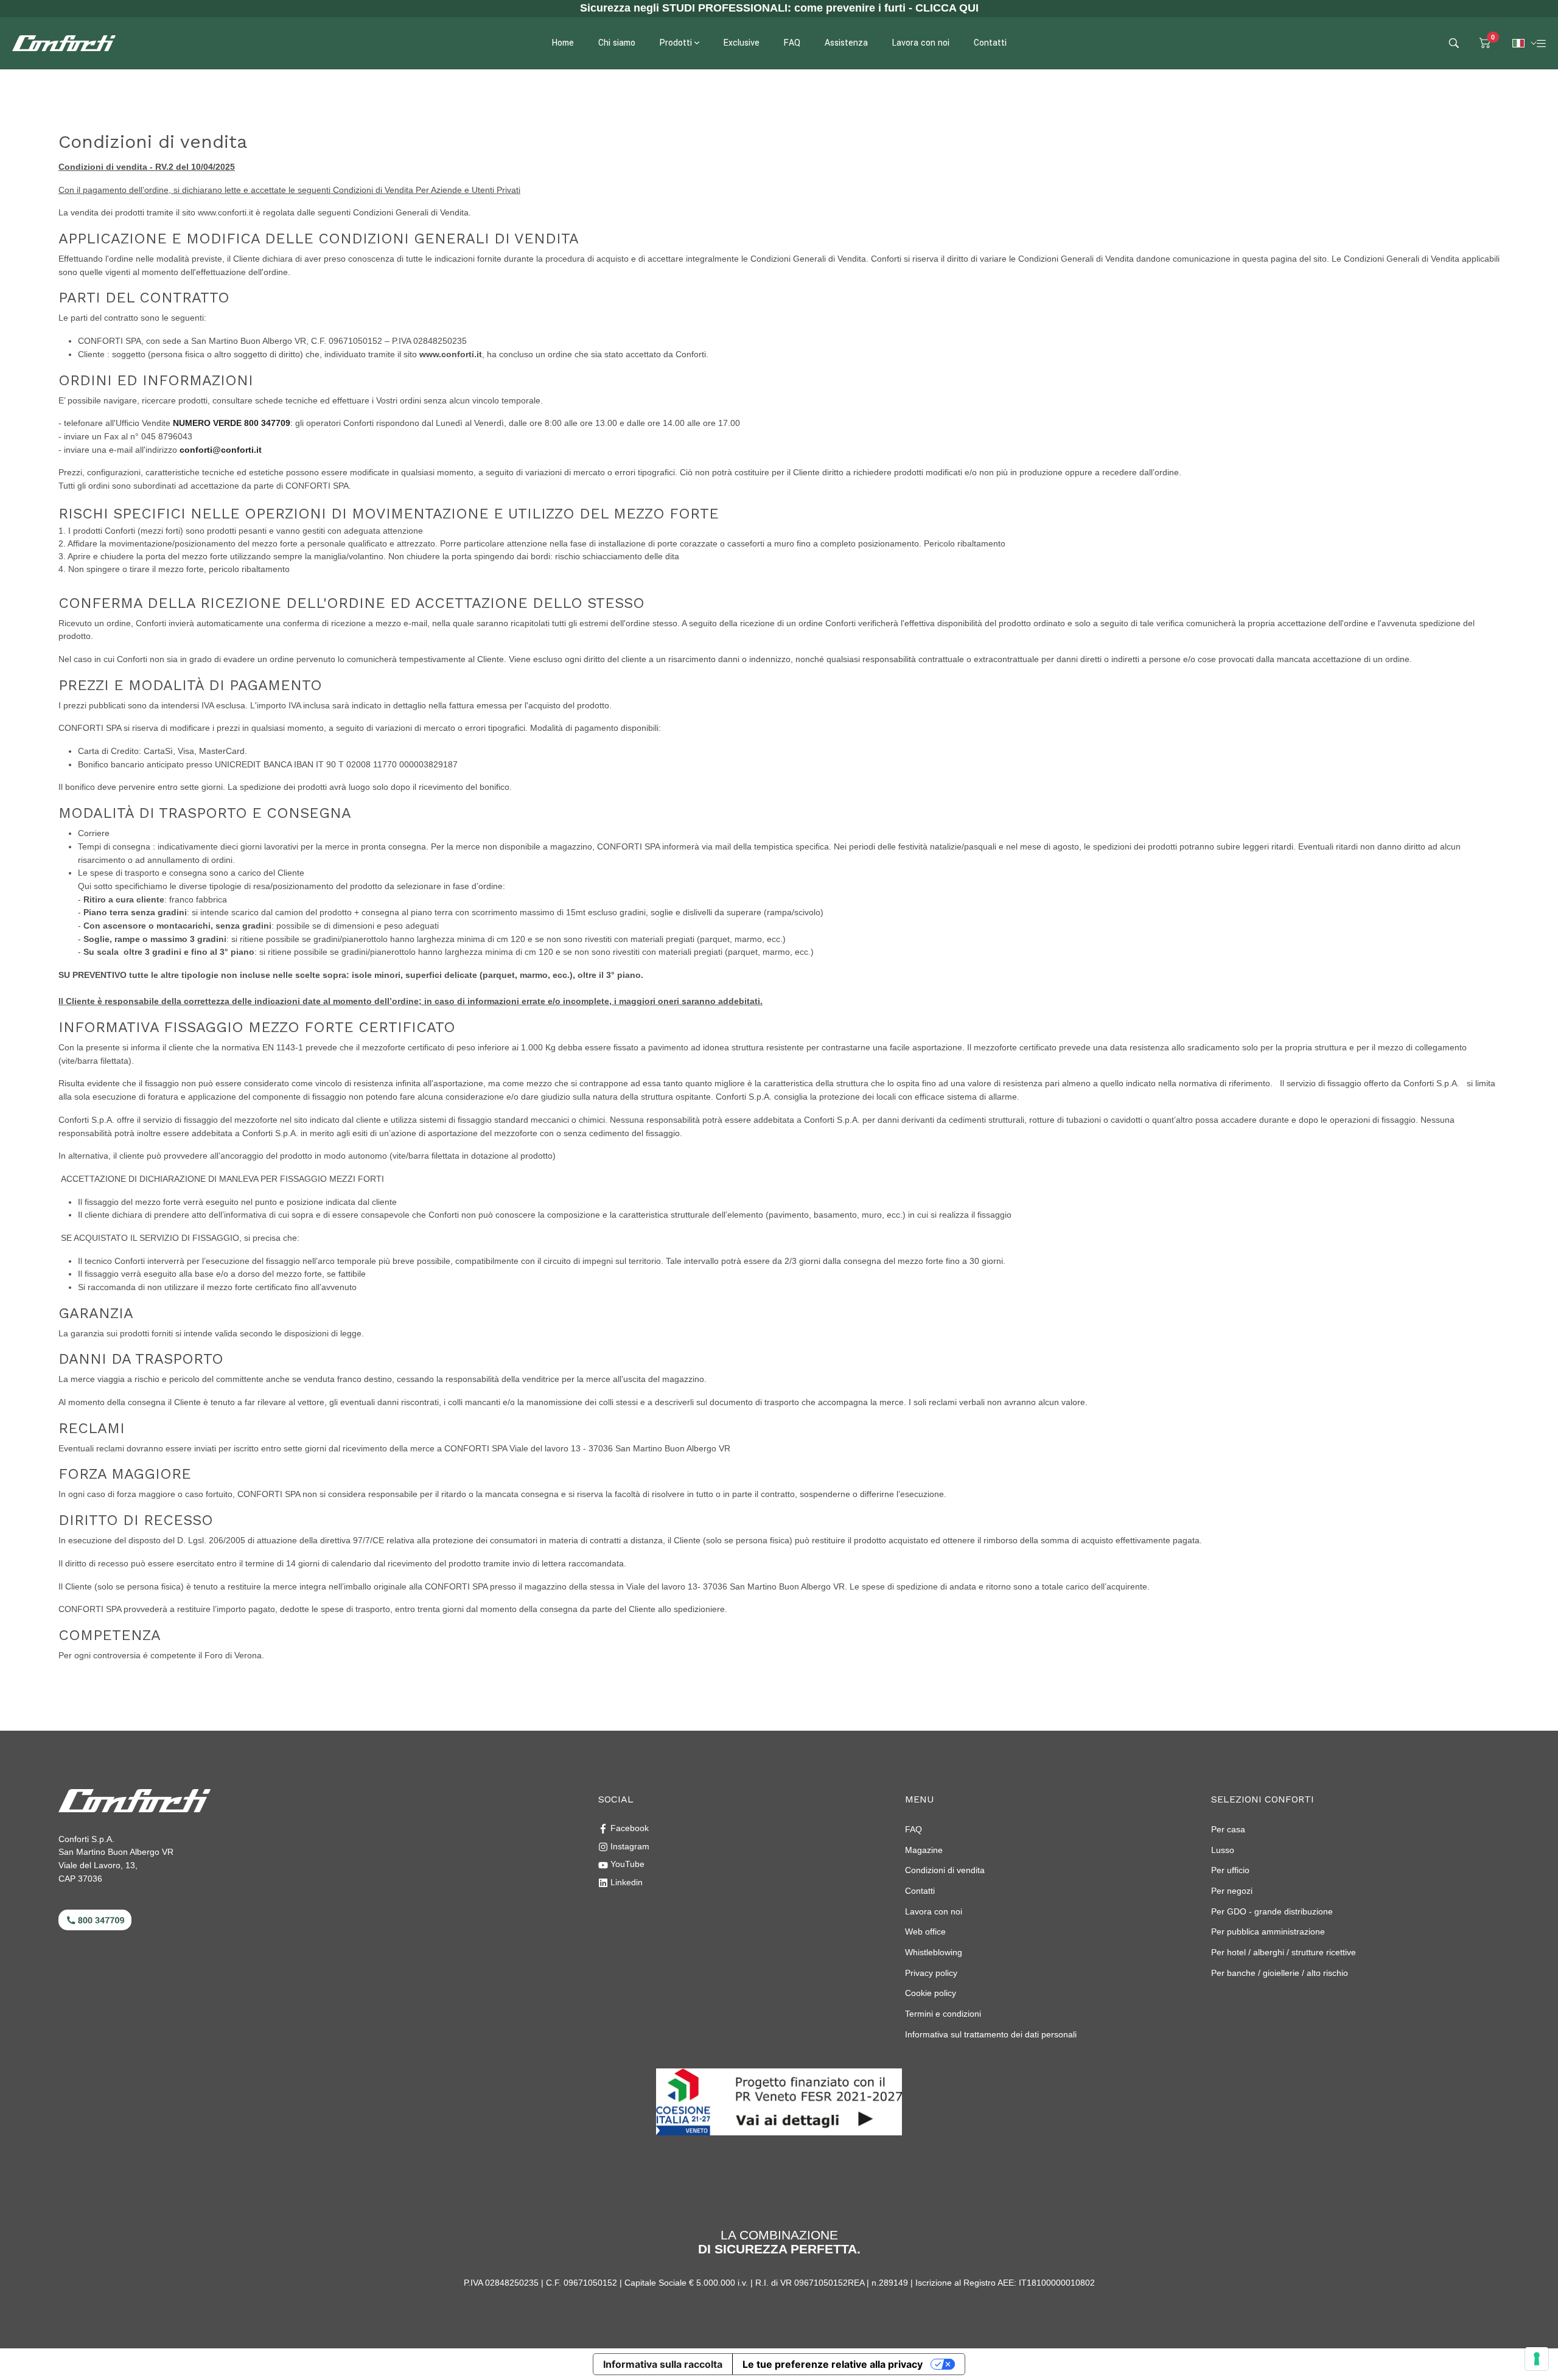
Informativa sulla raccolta (663, 2364)
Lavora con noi (934, 1911)
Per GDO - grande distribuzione (1272, 1911)
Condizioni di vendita (945, 1870)
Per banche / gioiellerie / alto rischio (1280, 1973)
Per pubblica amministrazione (1268, 1932)
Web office (925, 1932)
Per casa (1228, 1829)
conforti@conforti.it (221, 450)
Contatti (920, 1891)
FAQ (913, 1829)
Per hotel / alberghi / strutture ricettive (1284, 1952)
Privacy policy (931, 1973)
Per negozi (1232, 1891)
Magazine (924, 1850)
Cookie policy (931, 1993)
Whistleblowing (934, 1952)
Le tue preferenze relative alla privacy (833, 2364)
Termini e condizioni (943, 2014)
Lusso (1223, 1850)
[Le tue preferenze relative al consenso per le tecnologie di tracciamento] (1537, 2359)
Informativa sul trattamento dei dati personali (991, 2034)
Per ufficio (1230, 1870)
